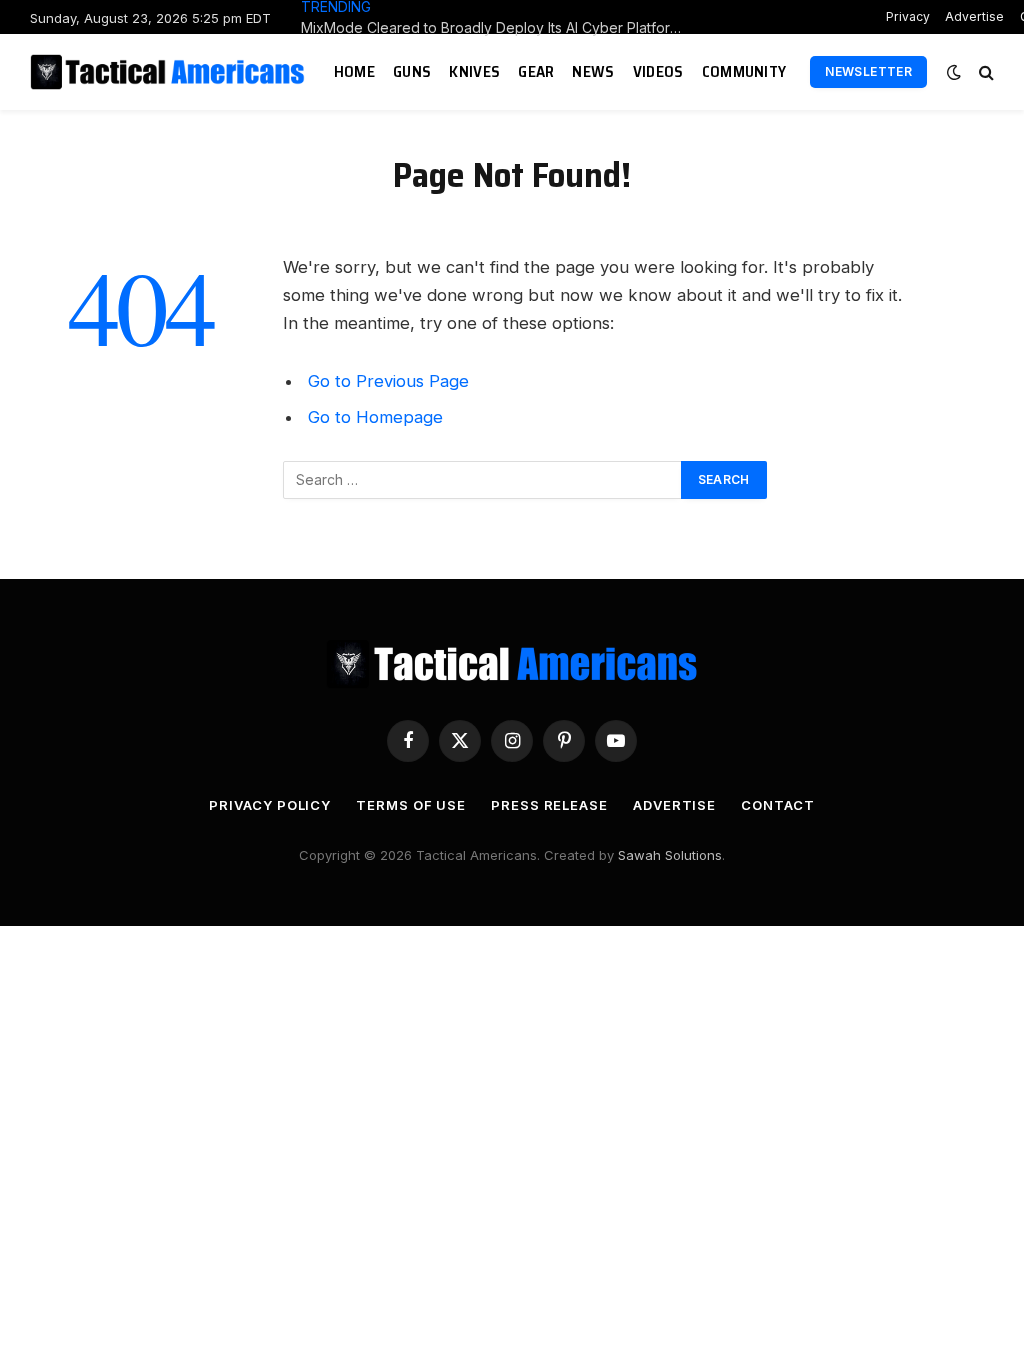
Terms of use (411, 805)
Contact (777, 805)
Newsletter (868, 71)
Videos (658, 71)
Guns (412, 71)
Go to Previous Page (388, 381)
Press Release (549, 805)
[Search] (984, 72)
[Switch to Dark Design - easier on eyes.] (954, 72)
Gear (536, 71)
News (593, 71)
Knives (474, 71)
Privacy (908, 16)
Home (354, 71)
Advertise (974, 16)
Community (744, 71)
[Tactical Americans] (170, 72)
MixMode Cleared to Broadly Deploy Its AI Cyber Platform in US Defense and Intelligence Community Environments (501, 27)
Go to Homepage (375, 417)
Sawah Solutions (670, 855)
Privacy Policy (270, 805)
